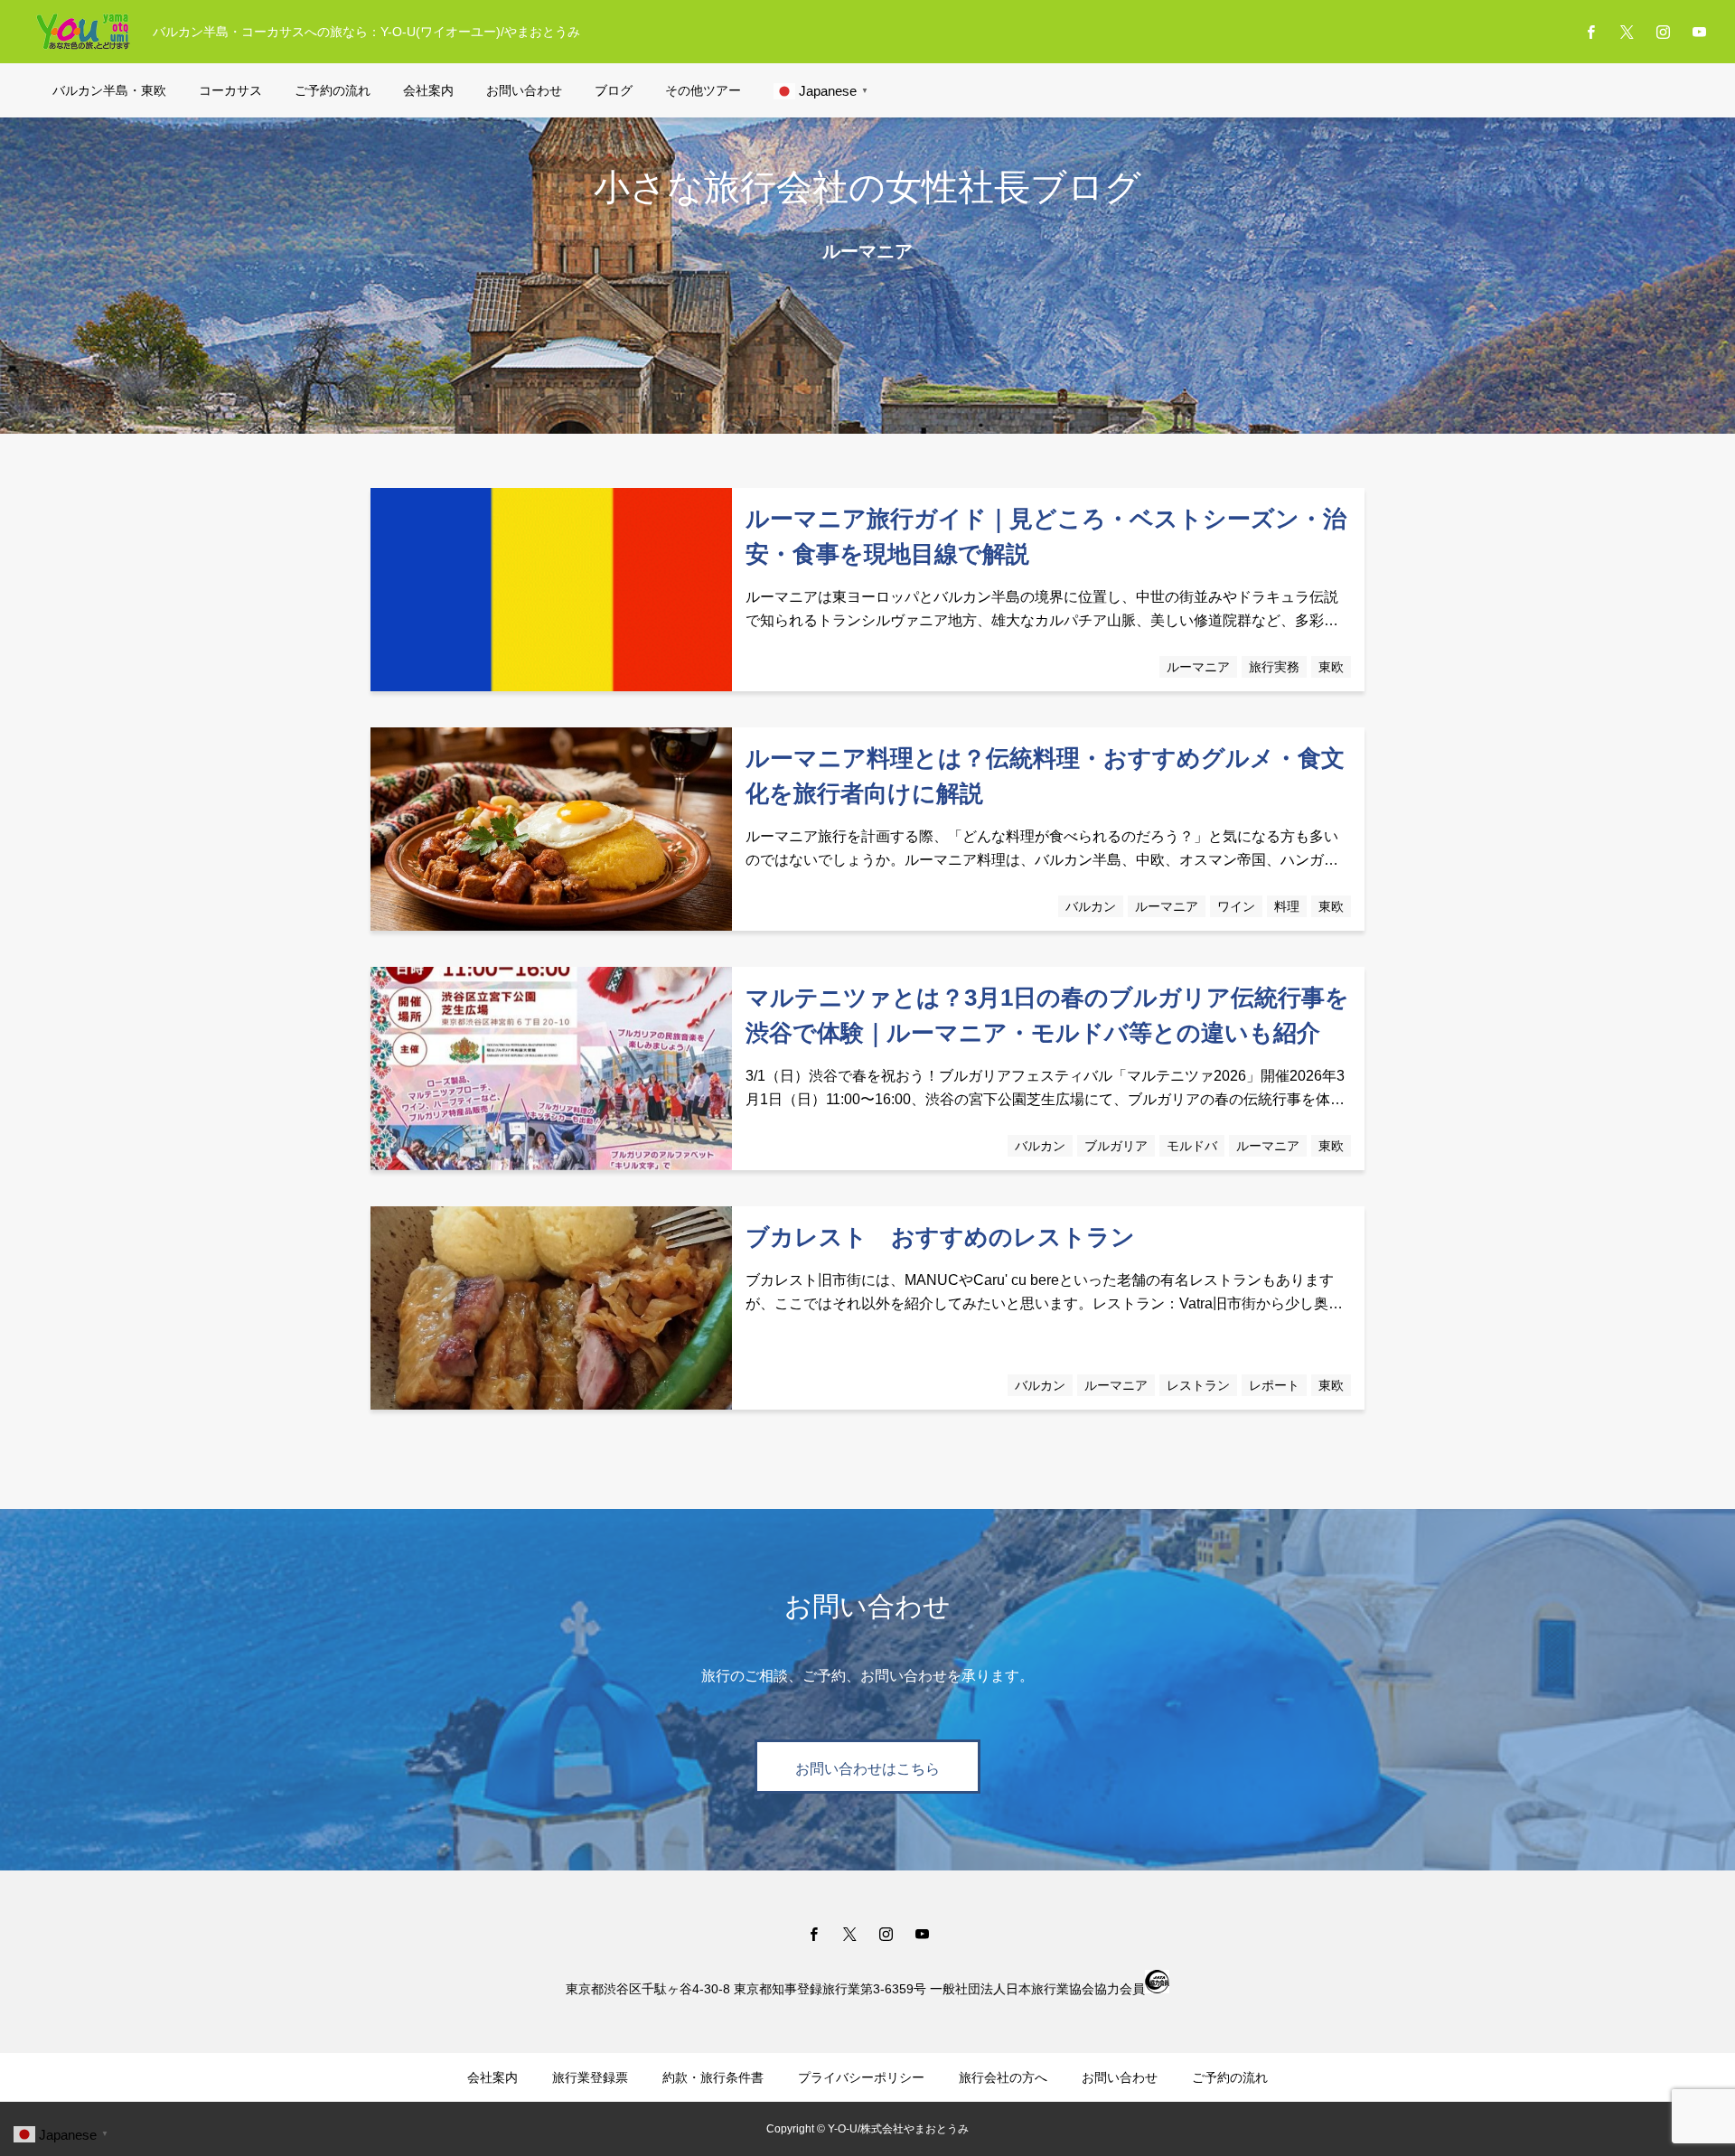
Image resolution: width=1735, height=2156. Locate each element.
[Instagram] (1663, 32)
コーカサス (230, 90)
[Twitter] (1627, 32)
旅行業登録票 (590, 2077)
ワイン (1236, 906)
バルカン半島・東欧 (109, 90)
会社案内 (428, 90)
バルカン (1091, 906)
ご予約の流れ (333, 90)
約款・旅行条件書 (713, 2077)
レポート (1274, 1385)
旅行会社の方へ (1003, 2077)
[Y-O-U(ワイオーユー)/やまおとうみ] (83, 32)
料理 (1287, 906)
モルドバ (1192, 1146)
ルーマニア (1198, 667)
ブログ (614, 90)
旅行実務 (1274, 667)
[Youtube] (1699, 32)
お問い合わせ (524, 90)
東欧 (1331, 667)
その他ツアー (703, 90)
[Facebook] (1590, 32)
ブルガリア (1116, 1146)
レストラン (1198, 1385)
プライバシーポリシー (861, 2077)
